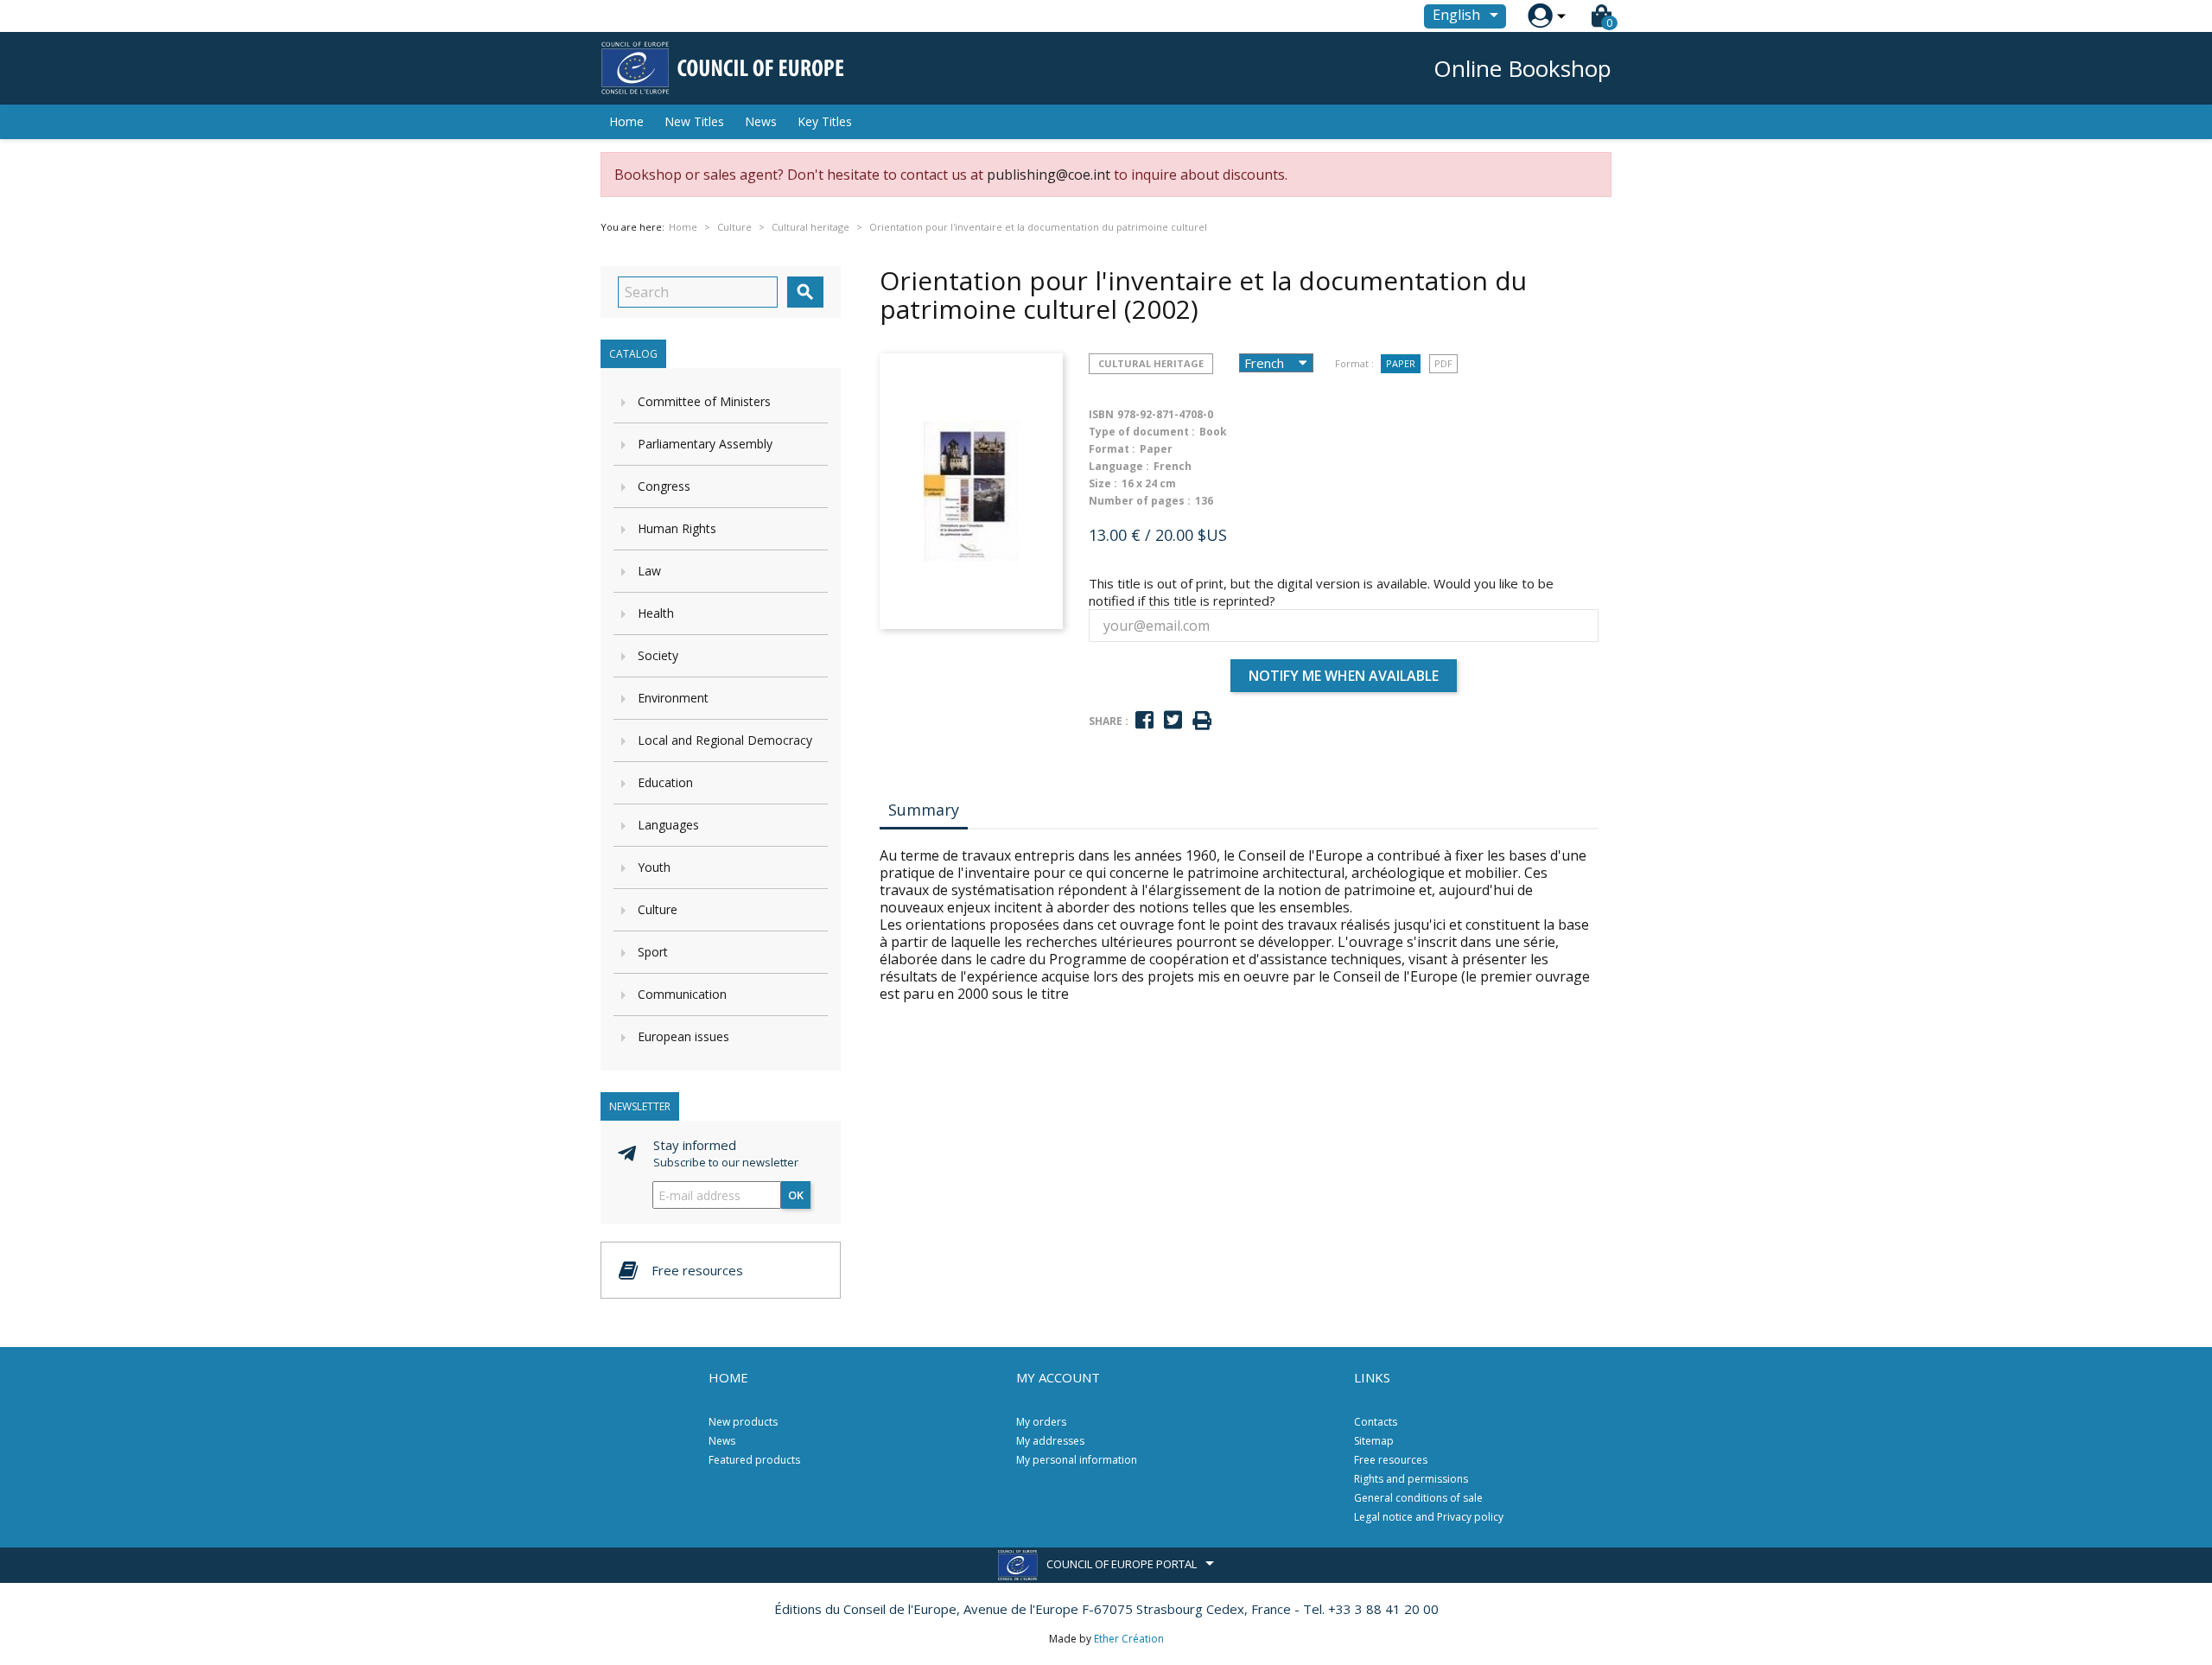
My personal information (1077, 1460)
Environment (673, 698)
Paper (1401, 363)
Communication (682, 994)
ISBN (1101, 414)
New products (743, 1422)
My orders (1041, 1422)
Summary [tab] (924, 810)
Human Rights (677, 528)
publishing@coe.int (1049, 175)
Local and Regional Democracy (725, 740)
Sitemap (1374, 1441)
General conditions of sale (1418, 1498)
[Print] (1202, 721)
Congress (664, 486)
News (761, 121)
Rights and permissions (1411, 1479)
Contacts (1376, 1422)
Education (665, 782)
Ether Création (1129, 1639)
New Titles (694, 121)
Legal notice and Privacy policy (1429, 1517)
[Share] (1144, 720)
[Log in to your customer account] (1540, 16)
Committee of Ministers (704, 401)
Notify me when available (1344, 676)
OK (796, 1195)
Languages (668, 825)
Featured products (754, 1460)
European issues (683, 1036)
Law (649, 571)
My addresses (1050, 1441)
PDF (1443, 363)
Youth (654, 867)
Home (626, 121)
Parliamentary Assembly (705, 444)
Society (658, 655)
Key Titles (825, 121)
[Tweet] (1173, 720)
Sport (653, 952)
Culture (658, 909)
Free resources (1391, 1460)
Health (656, 613)
